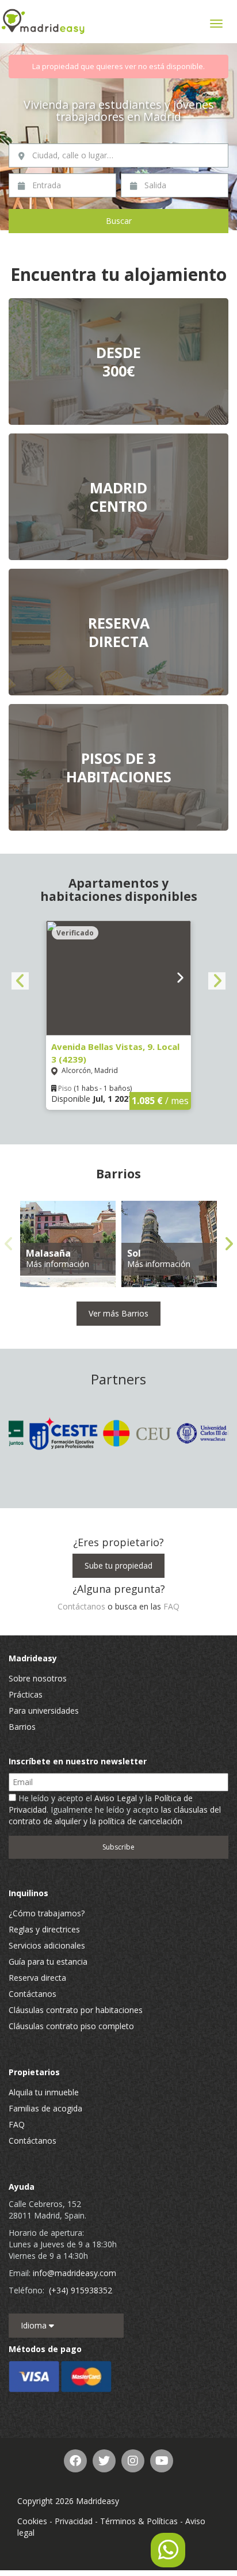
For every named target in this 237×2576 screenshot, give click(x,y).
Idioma (35, 2325)
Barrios (22, 1727)
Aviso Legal (116, 1798)
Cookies (32, 2521)
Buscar (119, 221)
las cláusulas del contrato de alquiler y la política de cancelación (115, 1815)
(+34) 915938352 (81, 2290)
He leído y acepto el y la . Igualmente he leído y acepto (115, 1810)
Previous (20, 981)
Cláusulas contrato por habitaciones (76, 2010)
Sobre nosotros (38, 1678)
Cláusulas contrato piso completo (71, 2026)
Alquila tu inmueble (44, 2092)
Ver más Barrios (118, 1313)
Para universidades (44, 1711)
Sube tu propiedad (118, 1565)
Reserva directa (37, 1978)
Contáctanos (81, 1606)
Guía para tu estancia (48, 1962)
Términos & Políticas (139, 2521)
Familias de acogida (45, 2108)
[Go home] (43, 22)
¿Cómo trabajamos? (47, 1913)
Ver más (118, 362)
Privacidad (74, 2521)
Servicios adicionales (47, 1945)
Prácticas (26, 1694)
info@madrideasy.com (74, 2273)
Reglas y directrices (44, 1929)
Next (217, 981)
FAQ (171, 1606)
